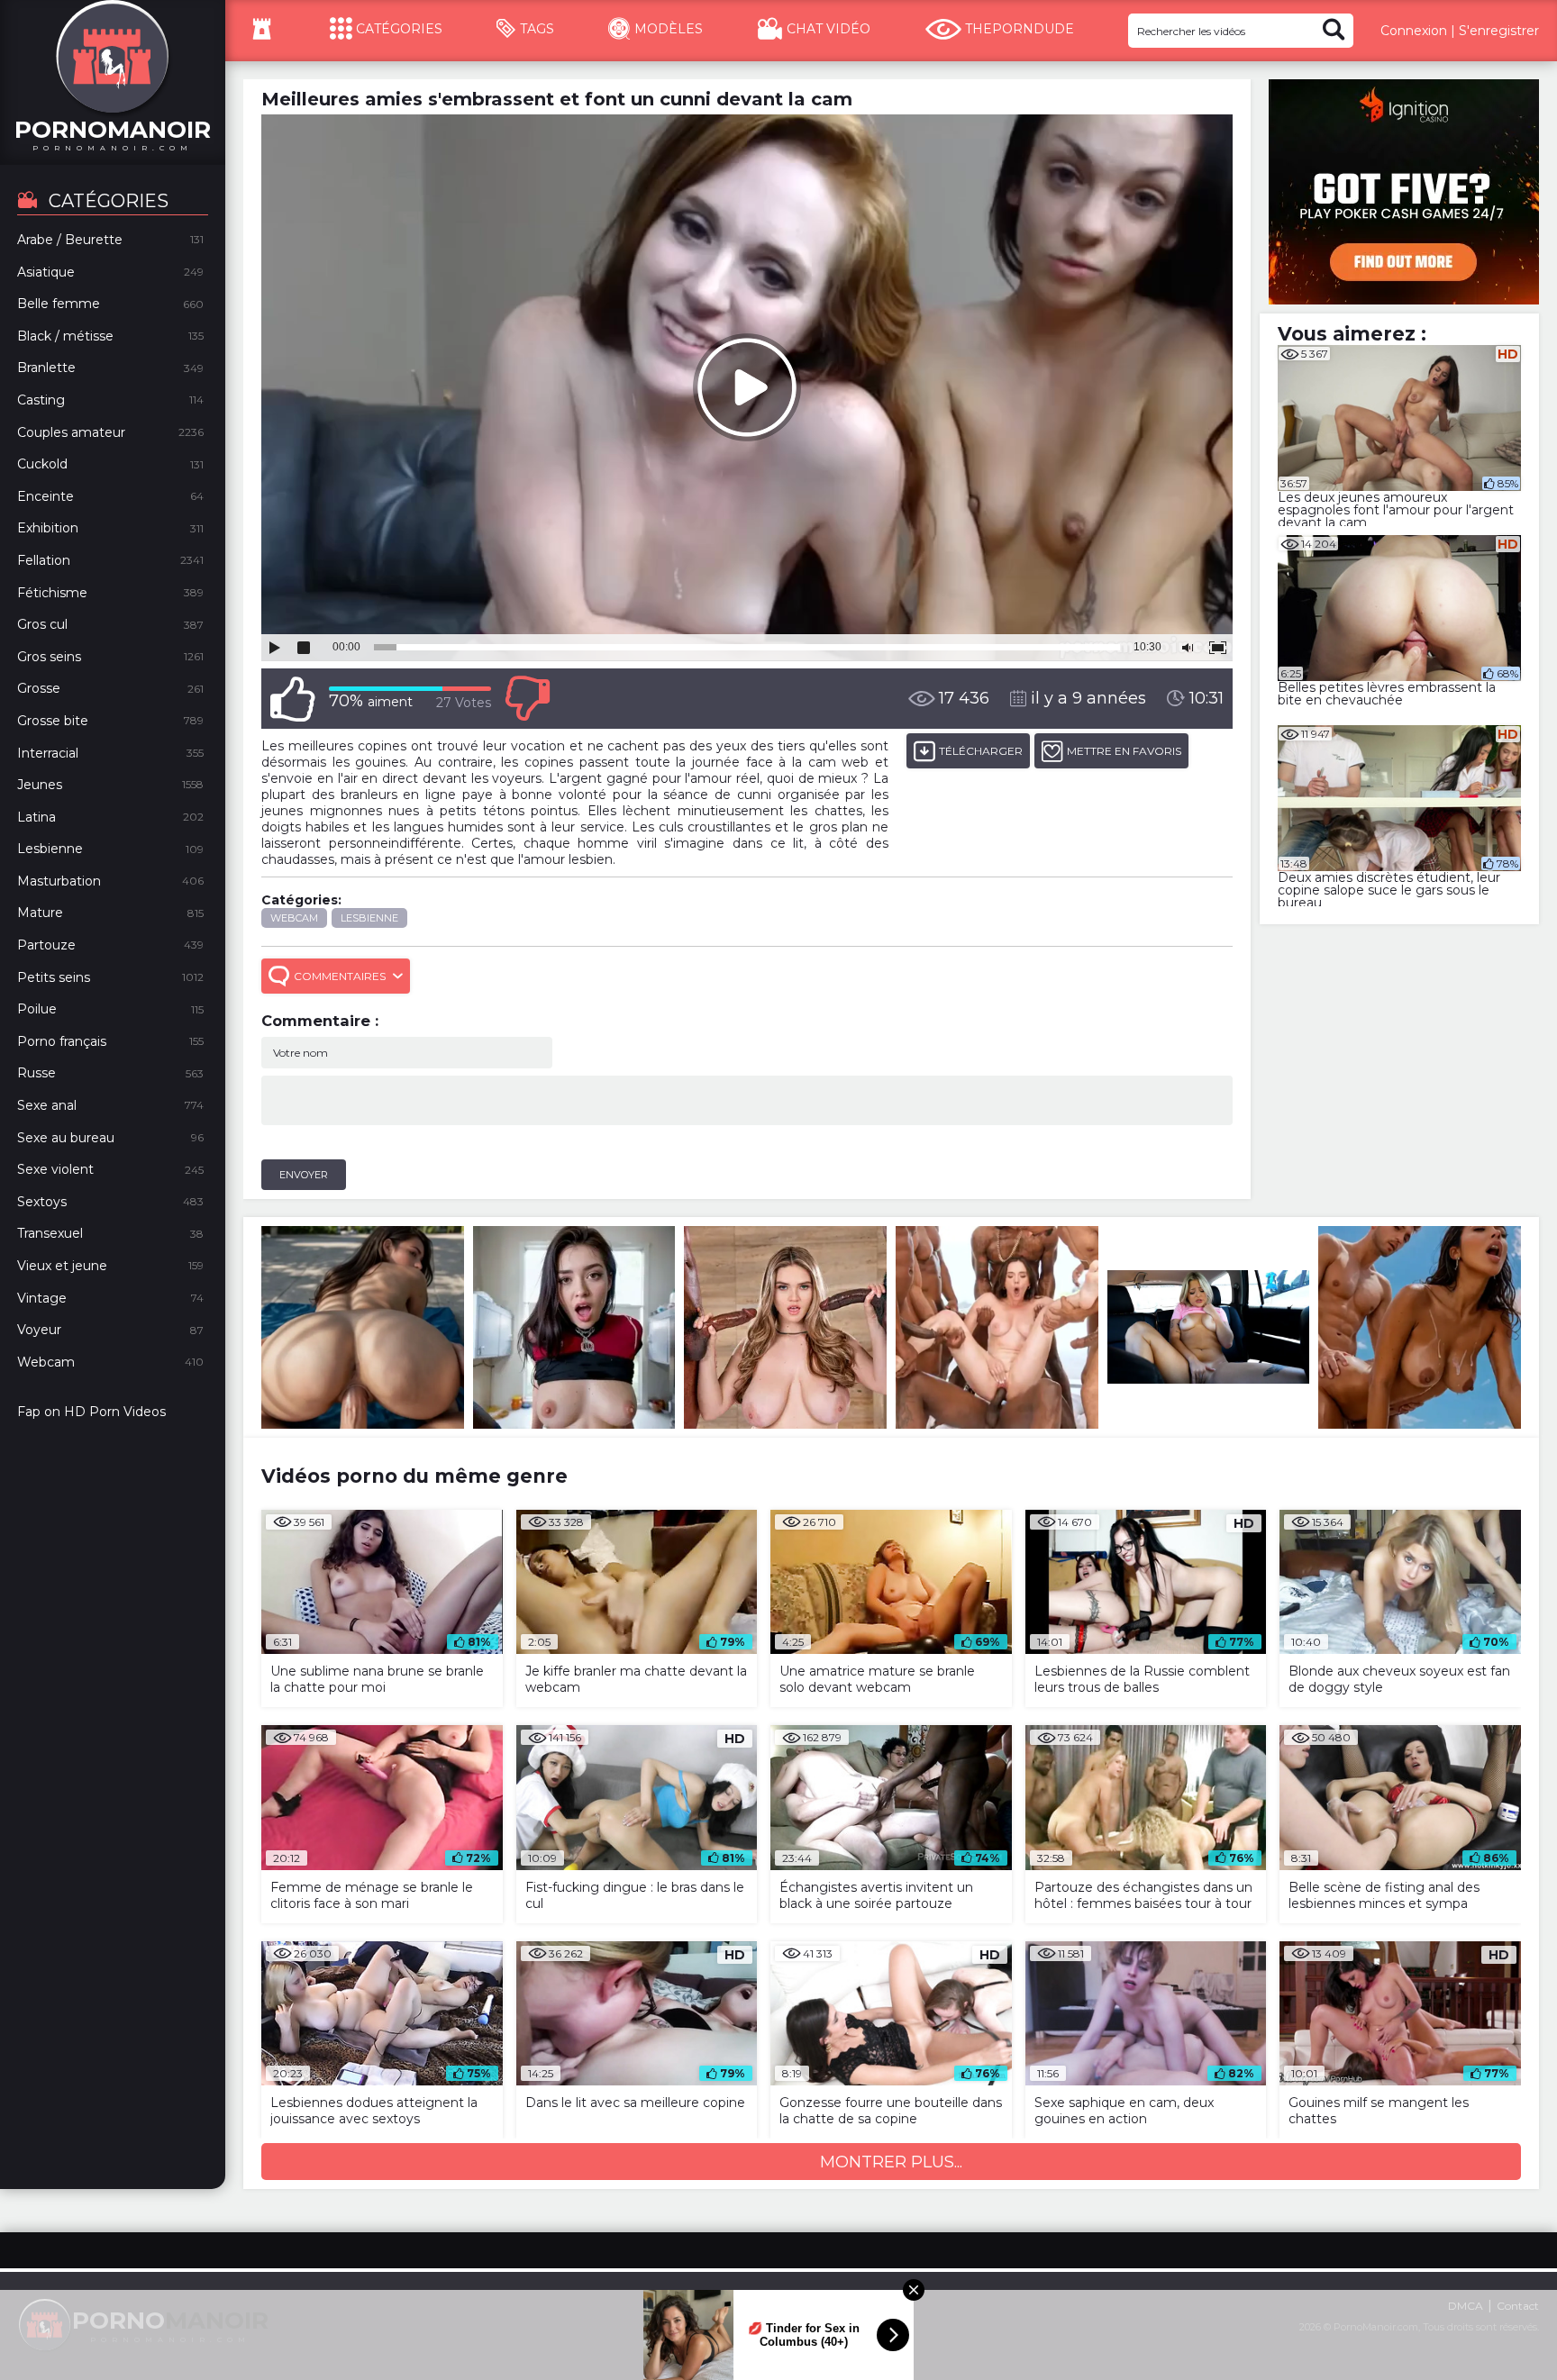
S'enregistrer (1499, 31)
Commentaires (340, 976)
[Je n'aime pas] (527, 699)
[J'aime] (293, 699)
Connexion (1414, 31)
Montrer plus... (891, 2162)
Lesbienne (369, 918)
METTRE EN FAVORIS (1124, 751)
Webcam (294, 918)
